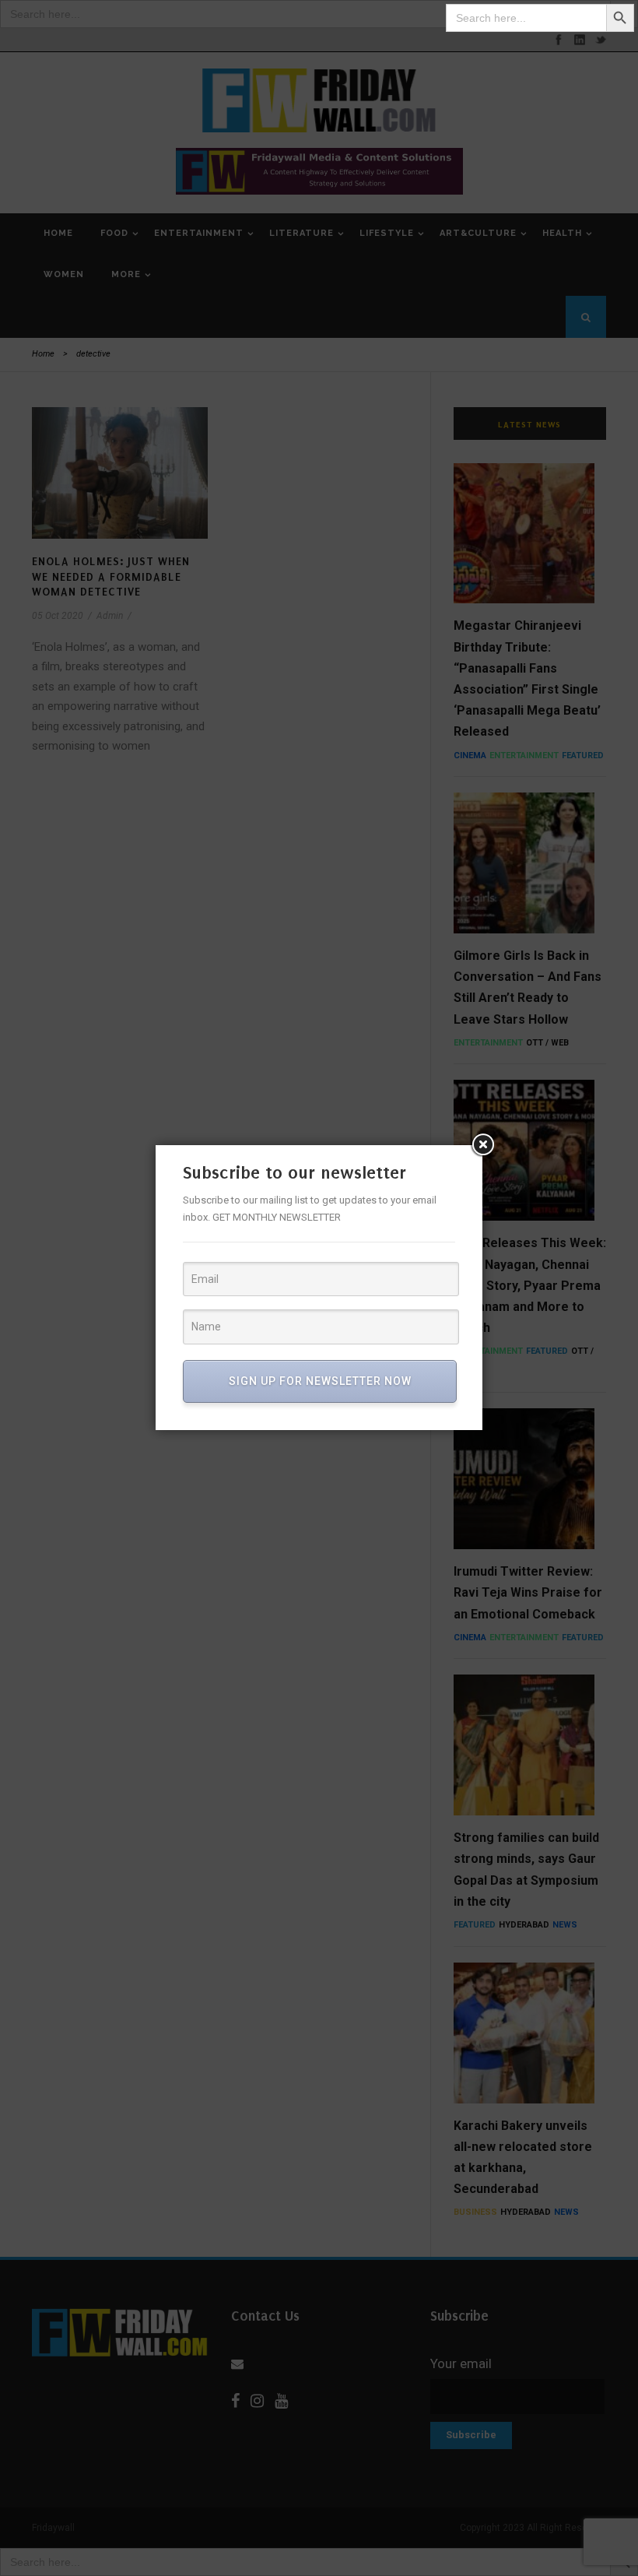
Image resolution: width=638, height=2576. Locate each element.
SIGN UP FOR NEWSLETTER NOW (320, 1381)
